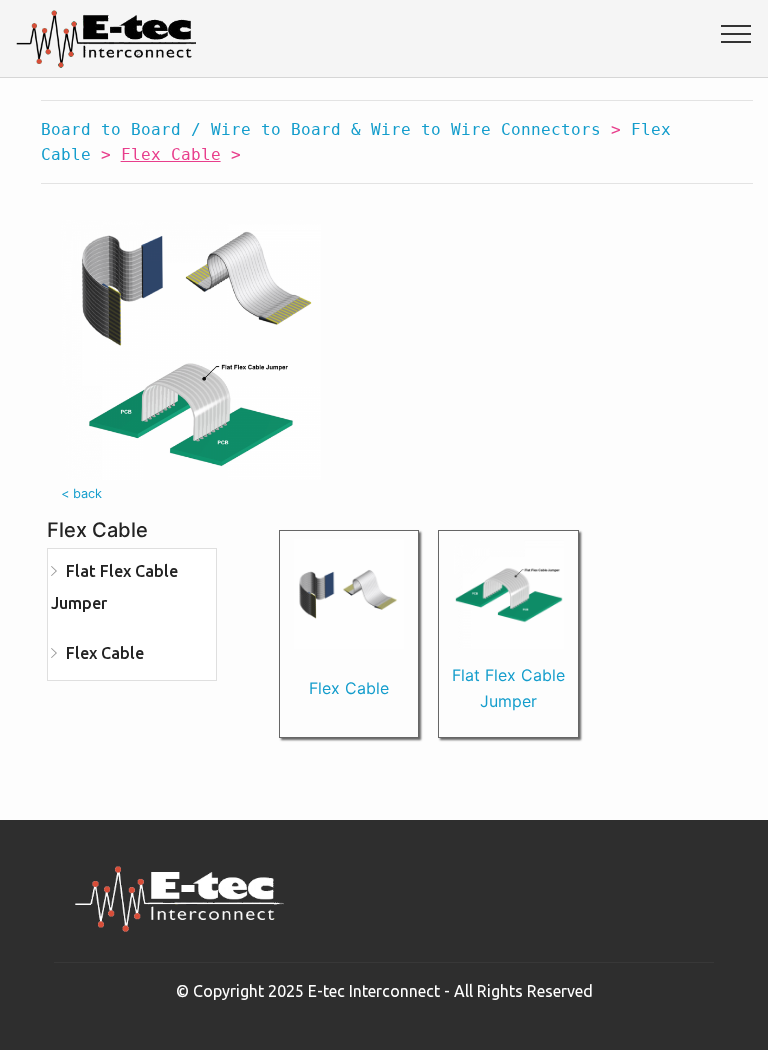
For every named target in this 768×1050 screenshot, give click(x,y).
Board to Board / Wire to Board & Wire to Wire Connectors (321, 129)
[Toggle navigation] (736, 33)
